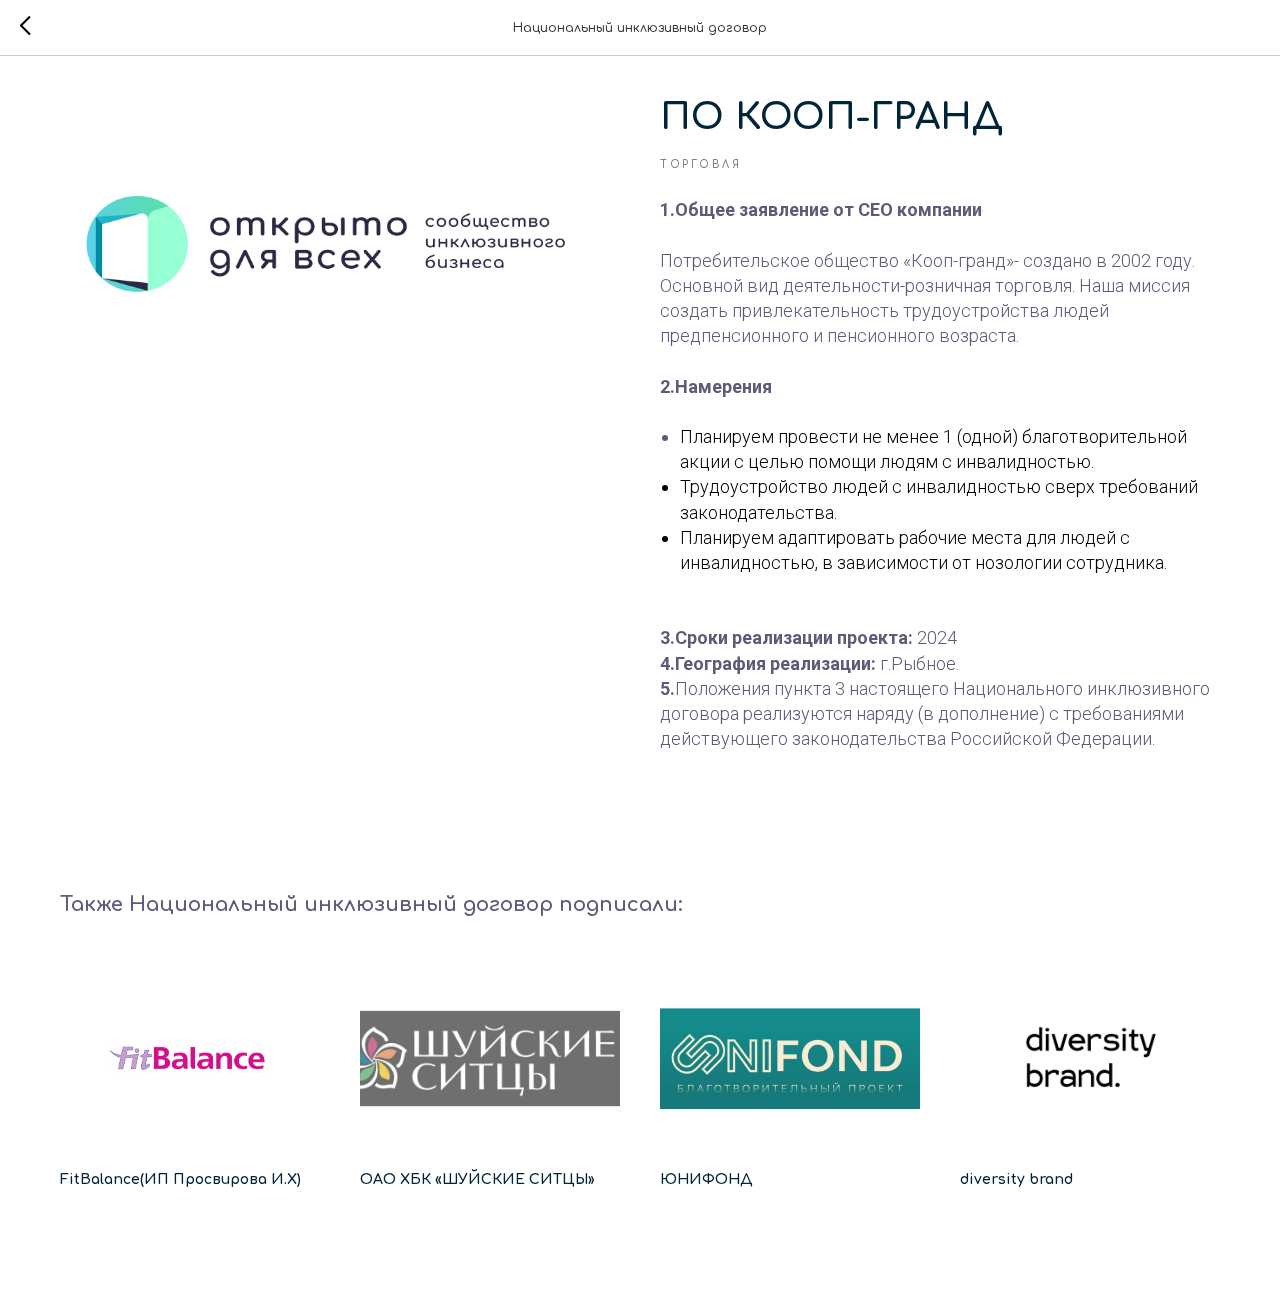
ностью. (1060, 461)
